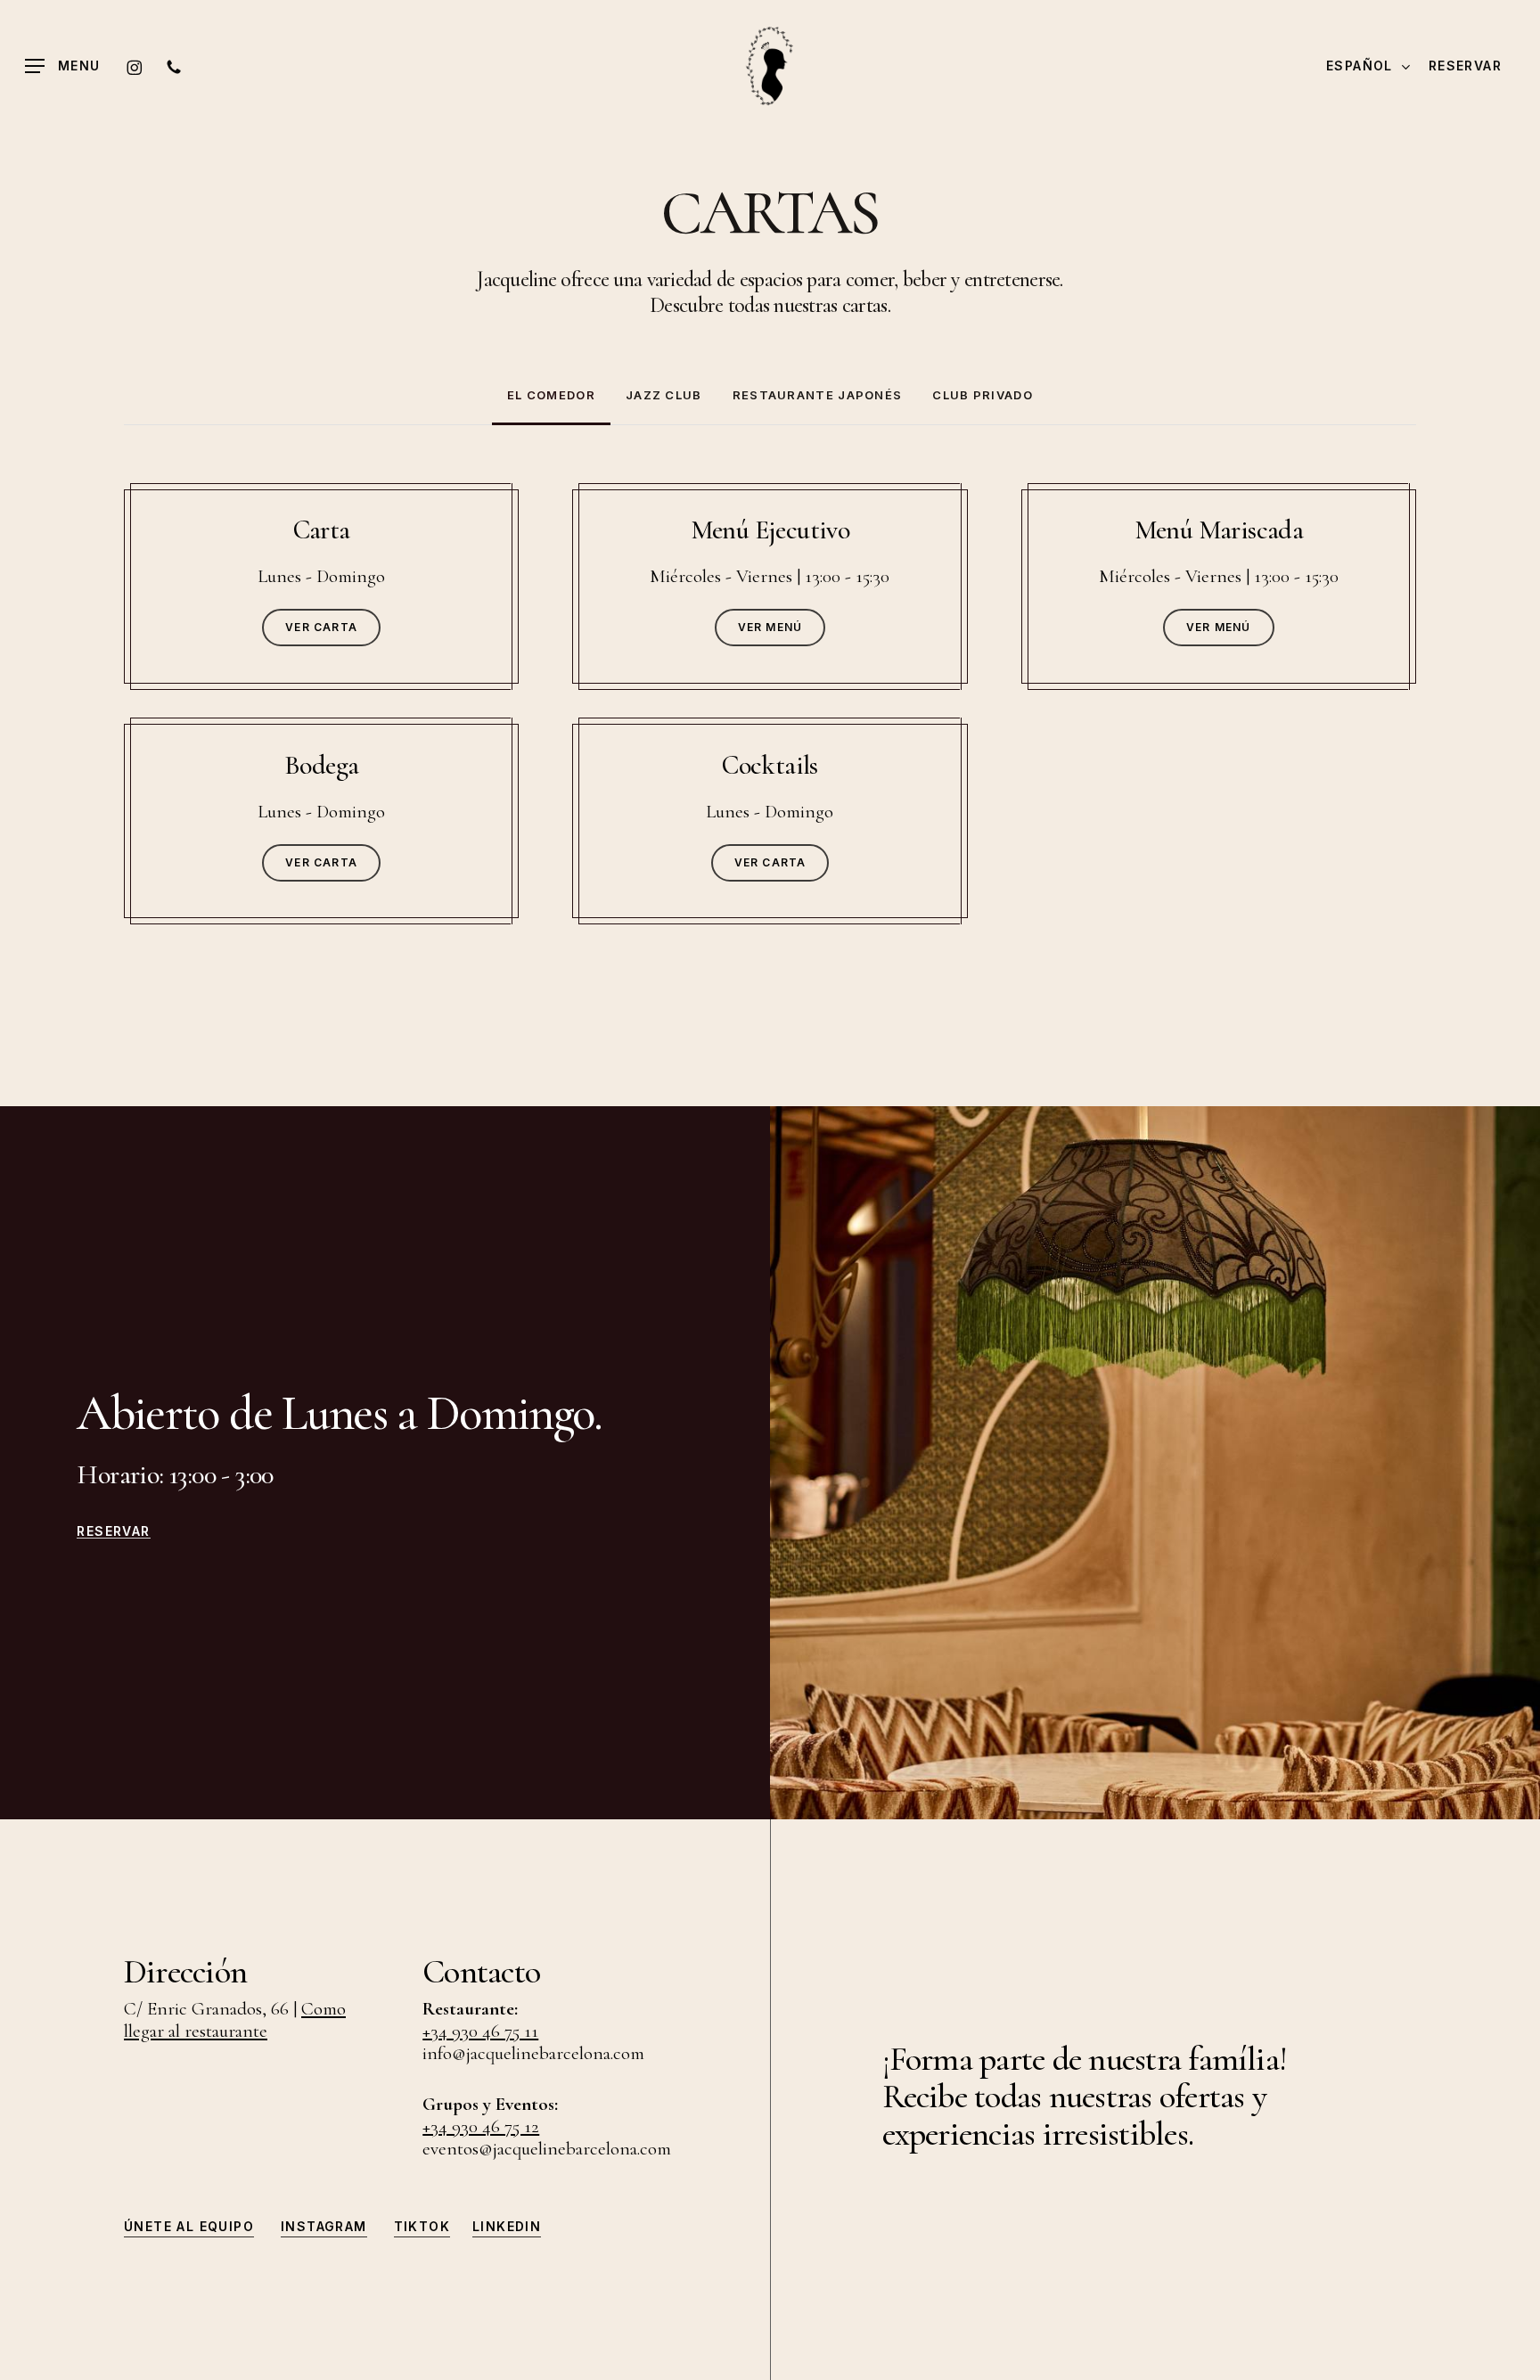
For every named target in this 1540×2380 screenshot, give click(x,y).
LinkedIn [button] (507, 2226)
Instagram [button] (324, 2226)
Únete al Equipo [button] (189, 2226)
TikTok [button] (422, 2226)
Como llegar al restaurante (235, 2020)
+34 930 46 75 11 (480, 2031)
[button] (63, 66)
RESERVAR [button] (113, 1531)
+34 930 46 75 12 (481, 2126)
